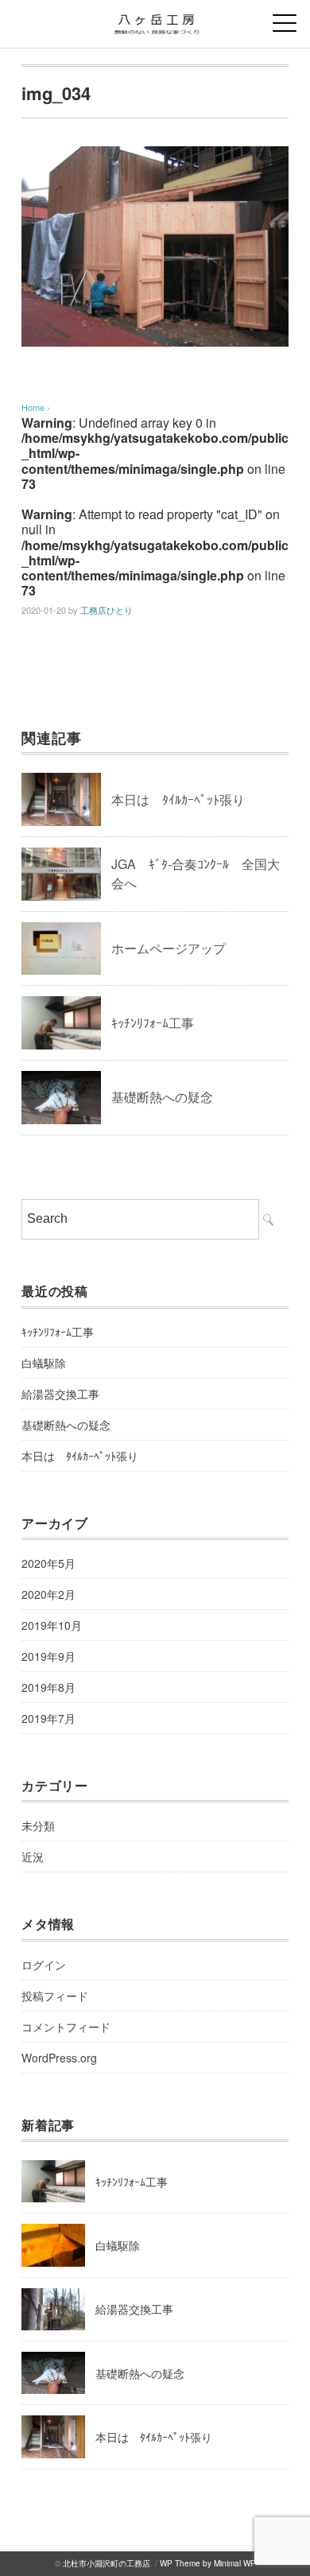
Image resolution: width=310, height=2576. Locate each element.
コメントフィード (66, 2027)
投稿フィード (55, 1996)
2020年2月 (48, 1594)
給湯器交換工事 (60, 1394)
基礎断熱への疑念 (162, 1097)
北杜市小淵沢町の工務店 (107, 2563)
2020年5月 (48, 1563)
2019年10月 (52, 1625)
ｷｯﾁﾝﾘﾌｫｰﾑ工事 (153, 1023)
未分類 (38, 1825)
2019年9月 (48, 1656)
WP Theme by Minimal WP (208, 2563)
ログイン (44, 1965)
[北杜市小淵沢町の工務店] (155, 19)
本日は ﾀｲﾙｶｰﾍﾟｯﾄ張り (178, 799)
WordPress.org (59, 2058)
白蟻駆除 (44, 1363)
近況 (33, 1856)
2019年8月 (48, 1687)
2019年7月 (48, 1718)
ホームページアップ (169, 948)
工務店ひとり (107, 610)
